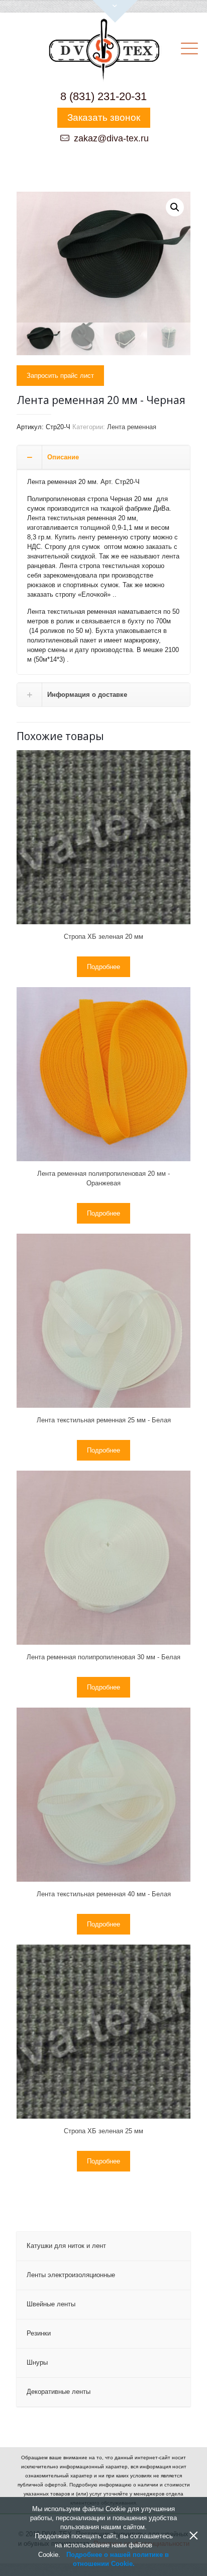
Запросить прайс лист (60, 376)
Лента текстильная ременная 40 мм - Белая (104, 1894)
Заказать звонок (104, 117)
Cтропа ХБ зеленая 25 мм (103, 2131)
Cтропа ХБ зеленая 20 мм (103, 937)
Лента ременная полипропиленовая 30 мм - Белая (103, 1657)
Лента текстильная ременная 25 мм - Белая (104, 1420)
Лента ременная (132, 427)
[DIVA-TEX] (103, 51)
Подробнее (103, 967)
